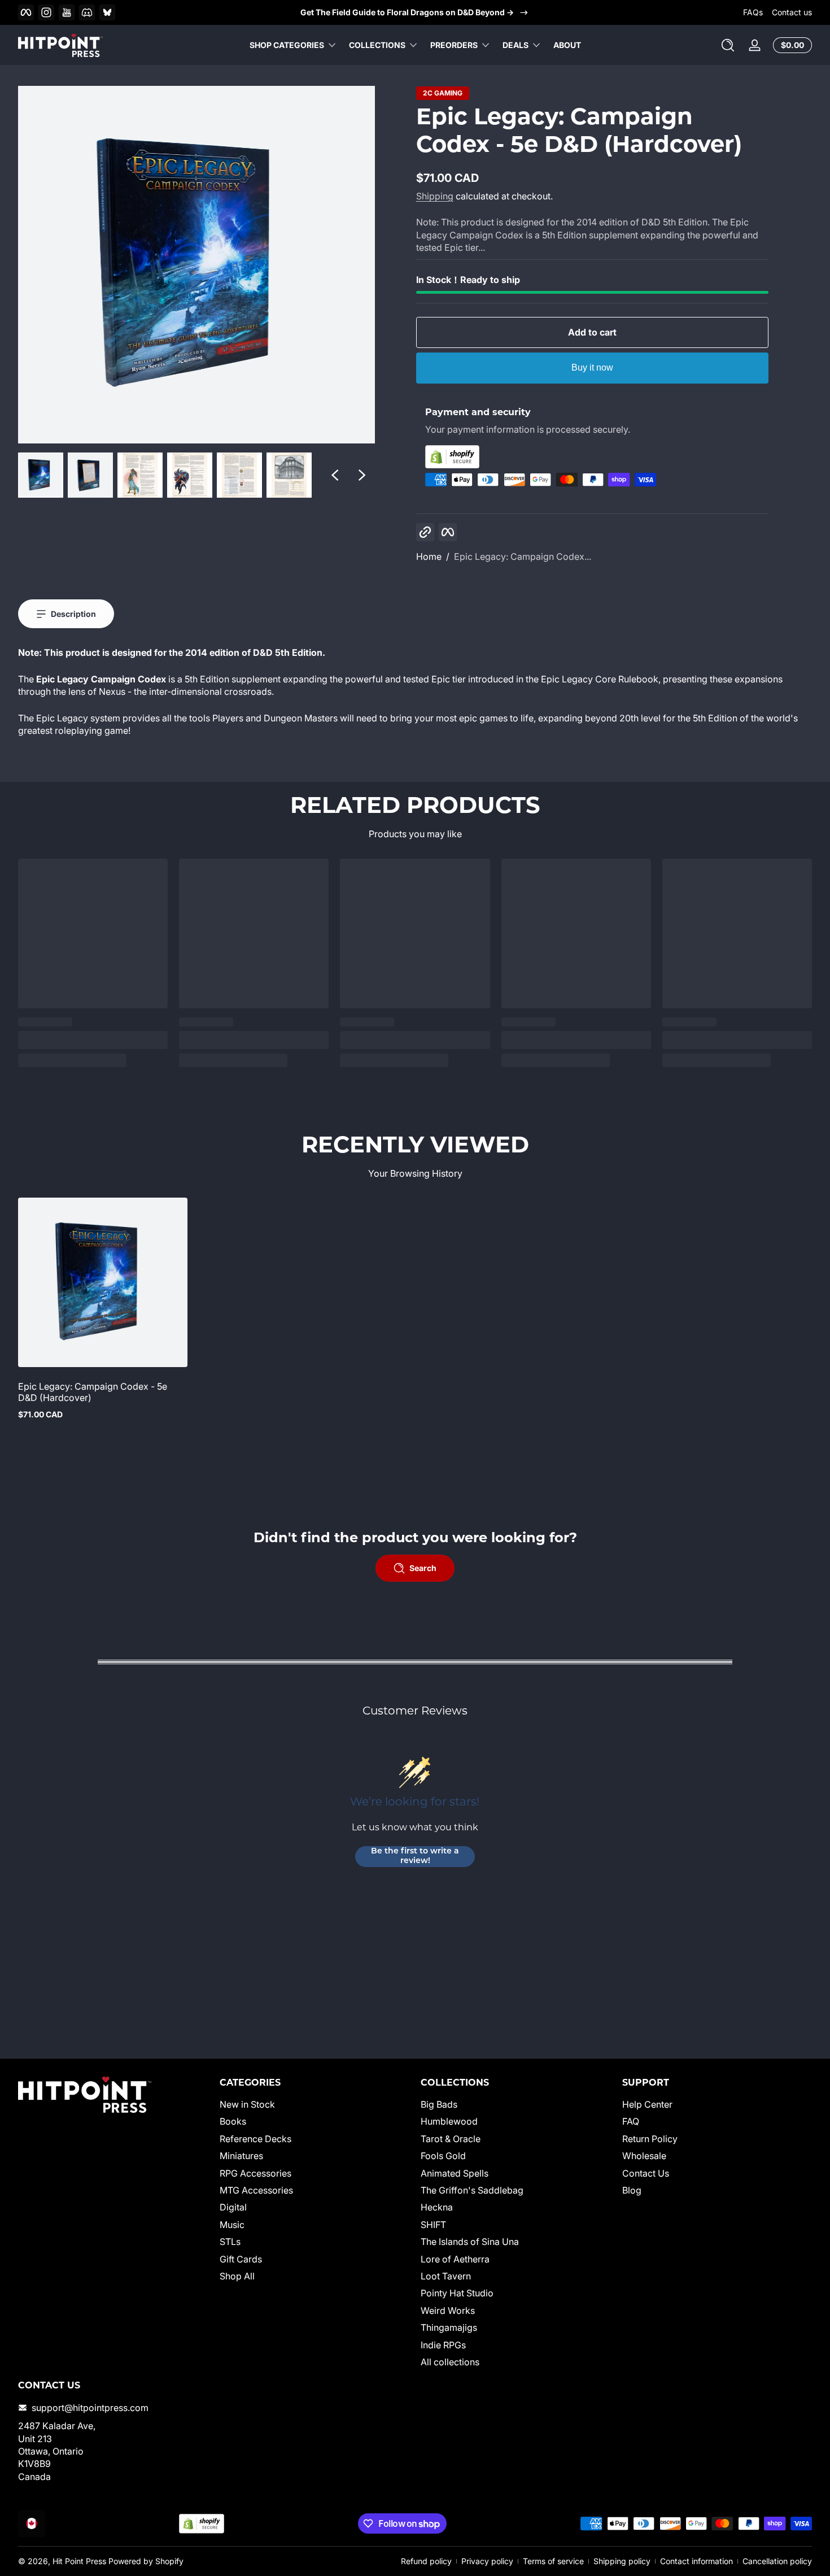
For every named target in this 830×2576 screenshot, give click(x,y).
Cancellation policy (777, 2561)
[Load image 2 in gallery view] (90, 475)
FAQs (753, 12)
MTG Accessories (256, 2190)
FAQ (631, 2122)
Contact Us (646, 2173)
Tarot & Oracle (451, 2139)
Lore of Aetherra (455, 2259)
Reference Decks (255, 2139)
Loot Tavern (446, 2276)
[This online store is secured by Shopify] (592, 457)
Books (233, 2122)
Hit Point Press (79, 2561)
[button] (728, 45)
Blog (632, 2190)
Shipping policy (622, 2561)
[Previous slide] (335, 475)
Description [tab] (73, 614)
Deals (516, 45)
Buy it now (592, 367)
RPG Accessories (255, 2173)
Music (232, 2225)
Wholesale (644, 2156)
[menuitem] (315, 2104)
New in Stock (247, 2104)
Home (429, 556)
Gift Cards (241, 2259)
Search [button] (423, 1568)
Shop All (237, 2276)
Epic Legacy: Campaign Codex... (523, 556)
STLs (230, 2242)
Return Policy (650, 2139)
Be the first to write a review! (415, 1857)
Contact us (792, 12)
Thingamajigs (449, 2327)
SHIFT (433, 2225)
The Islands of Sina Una (470, 2242)
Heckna (437, 2208)
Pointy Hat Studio (457, 2294)
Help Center (647, 2104)
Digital (233, 2208)
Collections (377, 45)
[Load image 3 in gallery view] (140, 475)
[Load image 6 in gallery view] (289, 475)
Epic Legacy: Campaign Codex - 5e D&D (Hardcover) (93, 1392)
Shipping (435, 196)
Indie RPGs (443, 2345)
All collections (450, 2362)
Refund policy (426, 2561)
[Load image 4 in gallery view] (190, 475)
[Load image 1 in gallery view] (41, 475)
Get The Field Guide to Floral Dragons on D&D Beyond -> (407, 12)
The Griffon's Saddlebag (472, 2190)
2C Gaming (443, 93)
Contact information (696, 2561)
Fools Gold (443, 2156)
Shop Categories (287, 45)
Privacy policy (487, 2561)
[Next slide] (362, 475)
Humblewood (449, 2122)
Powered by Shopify (146, 2561)
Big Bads (439, 2104)
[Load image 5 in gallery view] (239, 475)
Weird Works (448, 2310)
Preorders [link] (454, 45)
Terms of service (553, 2561)
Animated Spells (455, 2173)
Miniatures (241, 2156)
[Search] (728, 45)
